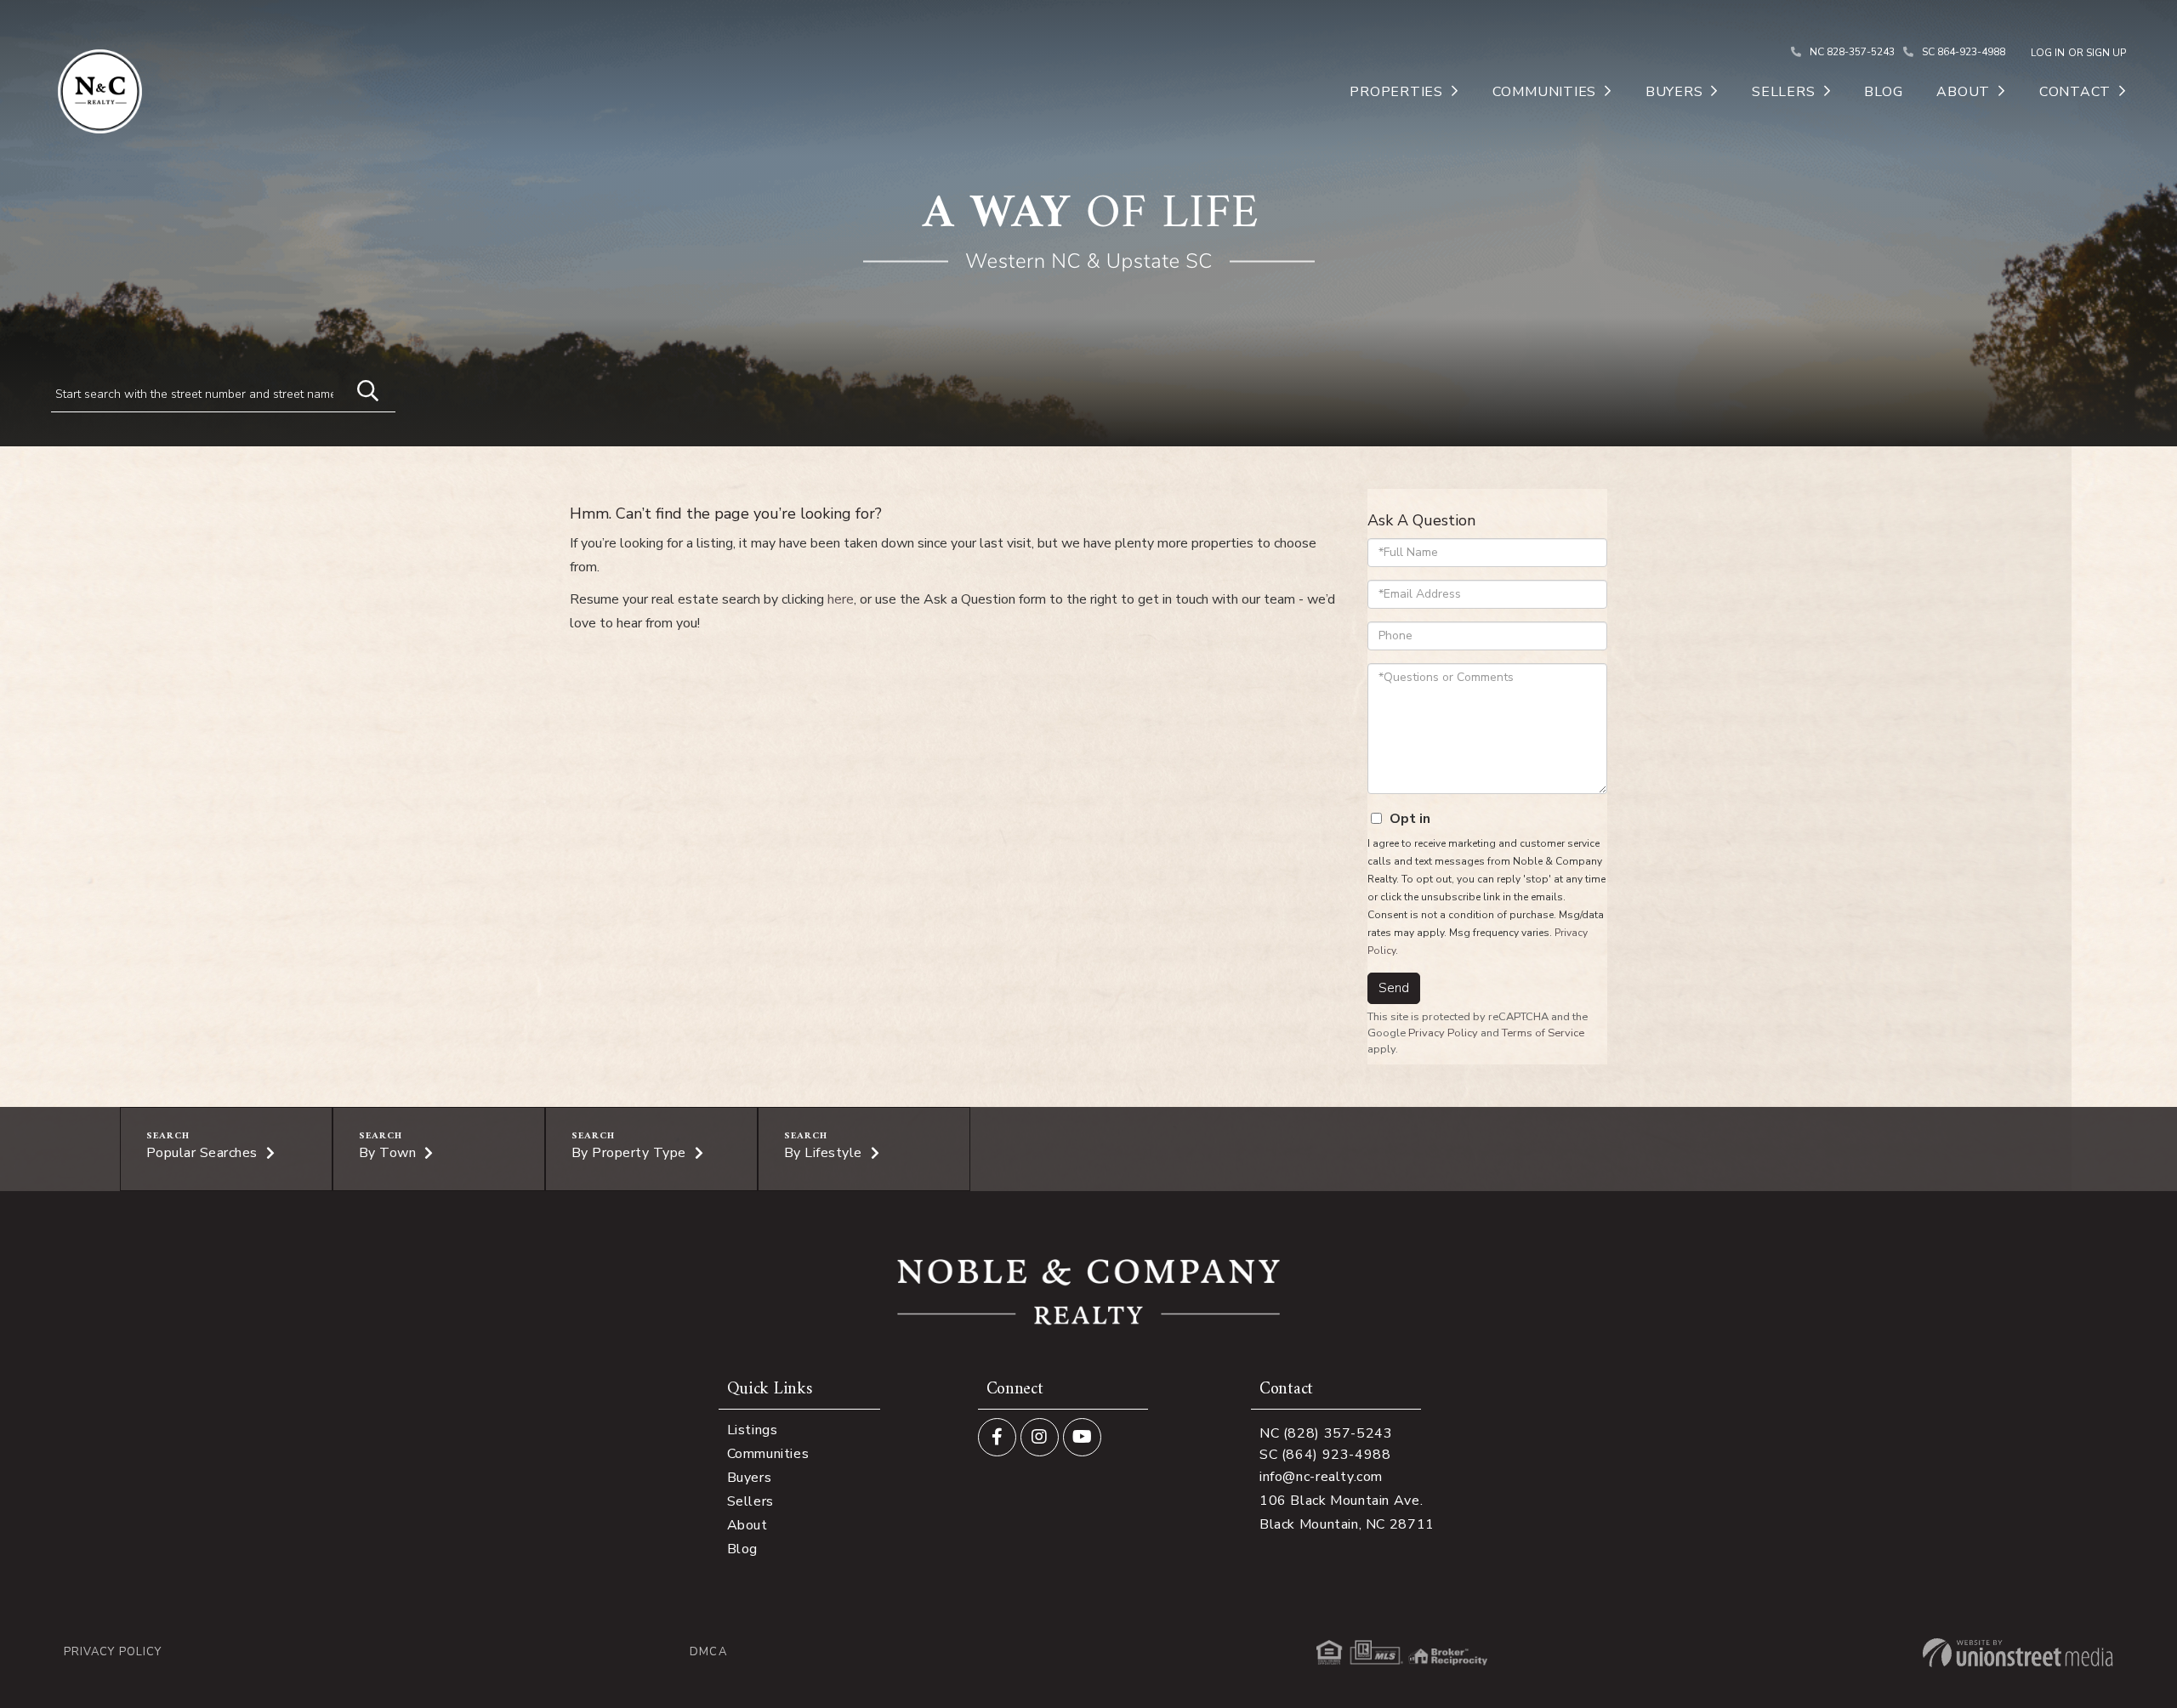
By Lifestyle (823, 1153)
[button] (360, 389)
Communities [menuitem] (1544, 92)
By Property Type (629, 1153)
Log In (2048, 53)
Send (1394, 988)
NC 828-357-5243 (1852, 52)
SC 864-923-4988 (1964, 52)
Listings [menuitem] (753, 1430)
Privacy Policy (1443, 1033)
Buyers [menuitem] (1674, 92)
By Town (388, 1153)
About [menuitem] (1963, 92)
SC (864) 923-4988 (1325, 1455)
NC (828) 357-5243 (1326, 1433)
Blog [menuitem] (1883, 92)
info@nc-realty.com (1321, 1477)
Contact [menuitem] (2075, 92)
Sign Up (2106, 53)
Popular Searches (202, 1153)
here (841, 599)
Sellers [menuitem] (1783, 92)
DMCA (708, 1652)
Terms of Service (1543, 1033)
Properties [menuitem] (1396, 92)
